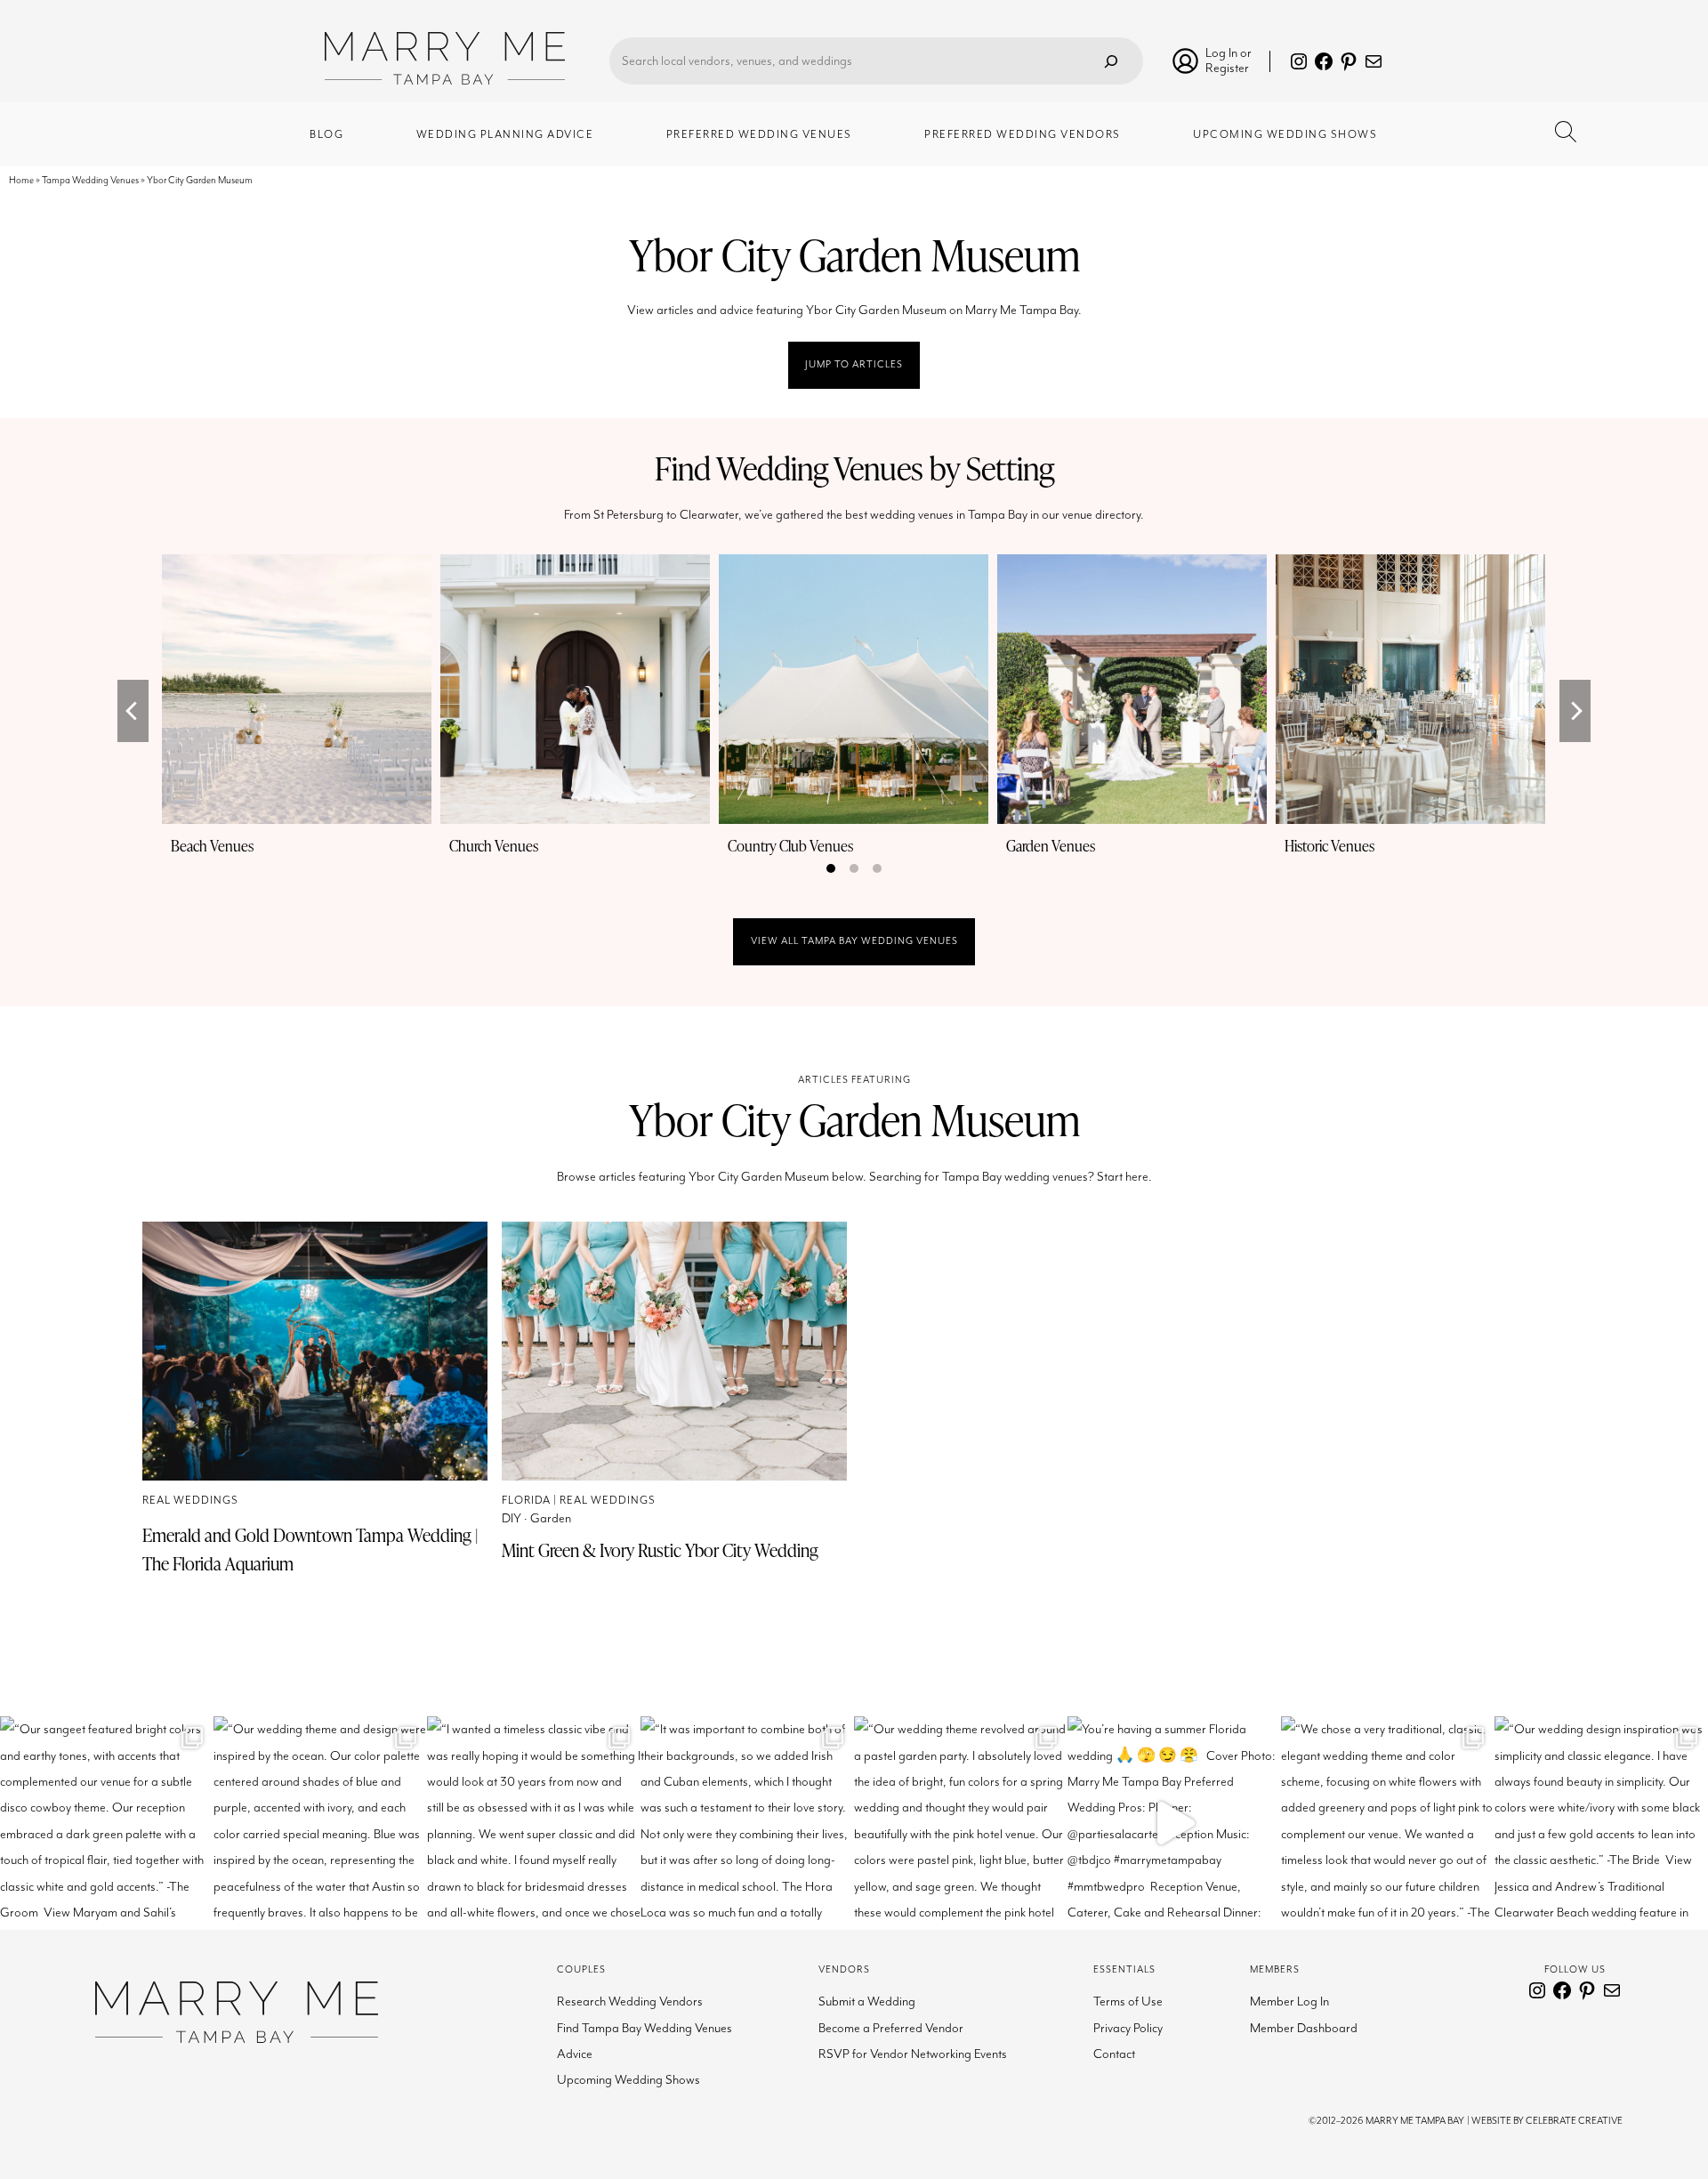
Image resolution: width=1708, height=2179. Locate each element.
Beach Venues (212, 846)
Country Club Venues (790, 846)
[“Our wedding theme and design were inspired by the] (320, 1823)
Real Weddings (190, 1501)
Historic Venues (1329, 846)
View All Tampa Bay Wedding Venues (854, 941)
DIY (512, 1518)
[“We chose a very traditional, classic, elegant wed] (1388, 1823)
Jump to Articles (854, 364)
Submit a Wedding (867, 2001)
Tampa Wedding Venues (90, 180)
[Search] (1111, 61)
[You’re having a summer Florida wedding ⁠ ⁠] (1174, 1823)
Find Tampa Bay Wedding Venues (645, 2028)
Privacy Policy (1128, 2028)
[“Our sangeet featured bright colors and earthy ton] (107, 1823)
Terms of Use (1128, 2001)
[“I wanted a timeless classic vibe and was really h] (534, 1823)
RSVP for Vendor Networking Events (913, 2054)
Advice (575, 2054)
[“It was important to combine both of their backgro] (747, 1823)
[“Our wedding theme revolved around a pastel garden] (961, 1823)
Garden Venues (1051, 846)
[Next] (1575, 711)
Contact (1114, 2054)
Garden (551, 1518)
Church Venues (494, 846)
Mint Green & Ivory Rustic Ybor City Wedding (660, 1550)
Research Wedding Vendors (630, 2001)
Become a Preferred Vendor (891, 2028)
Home (21, 180)
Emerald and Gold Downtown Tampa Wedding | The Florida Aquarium (310, 1549)
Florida (526, 1501)
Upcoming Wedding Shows (628, 2080)
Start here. (1124, 1177)
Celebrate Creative (1574, 2121)
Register (1227, 68)
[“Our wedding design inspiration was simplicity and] (1601, 1823)
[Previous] (133, 711)
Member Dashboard (1304, 2028)
